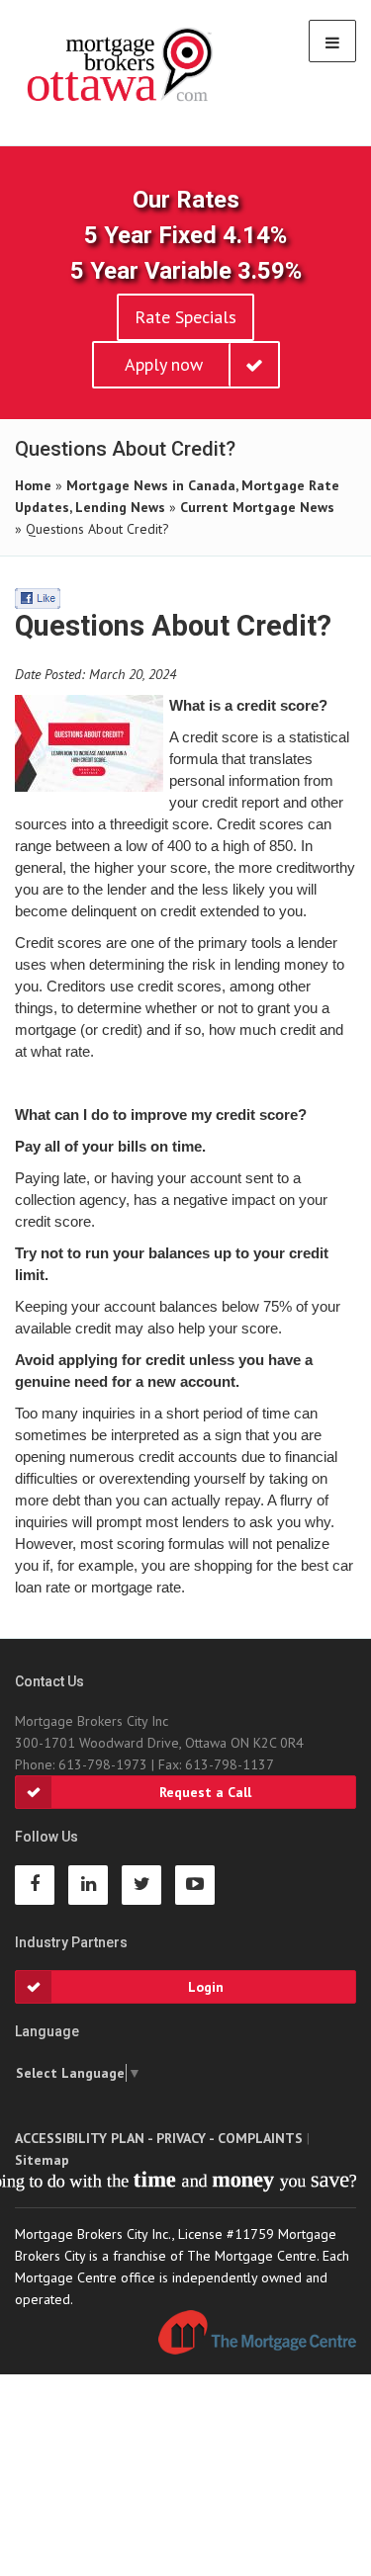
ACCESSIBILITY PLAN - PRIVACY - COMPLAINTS (159, 2138)
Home (33, 485)
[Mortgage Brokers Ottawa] (121, 65)
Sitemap (42, 2160)
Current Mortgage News (257, 507)
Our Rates (186, 200)
